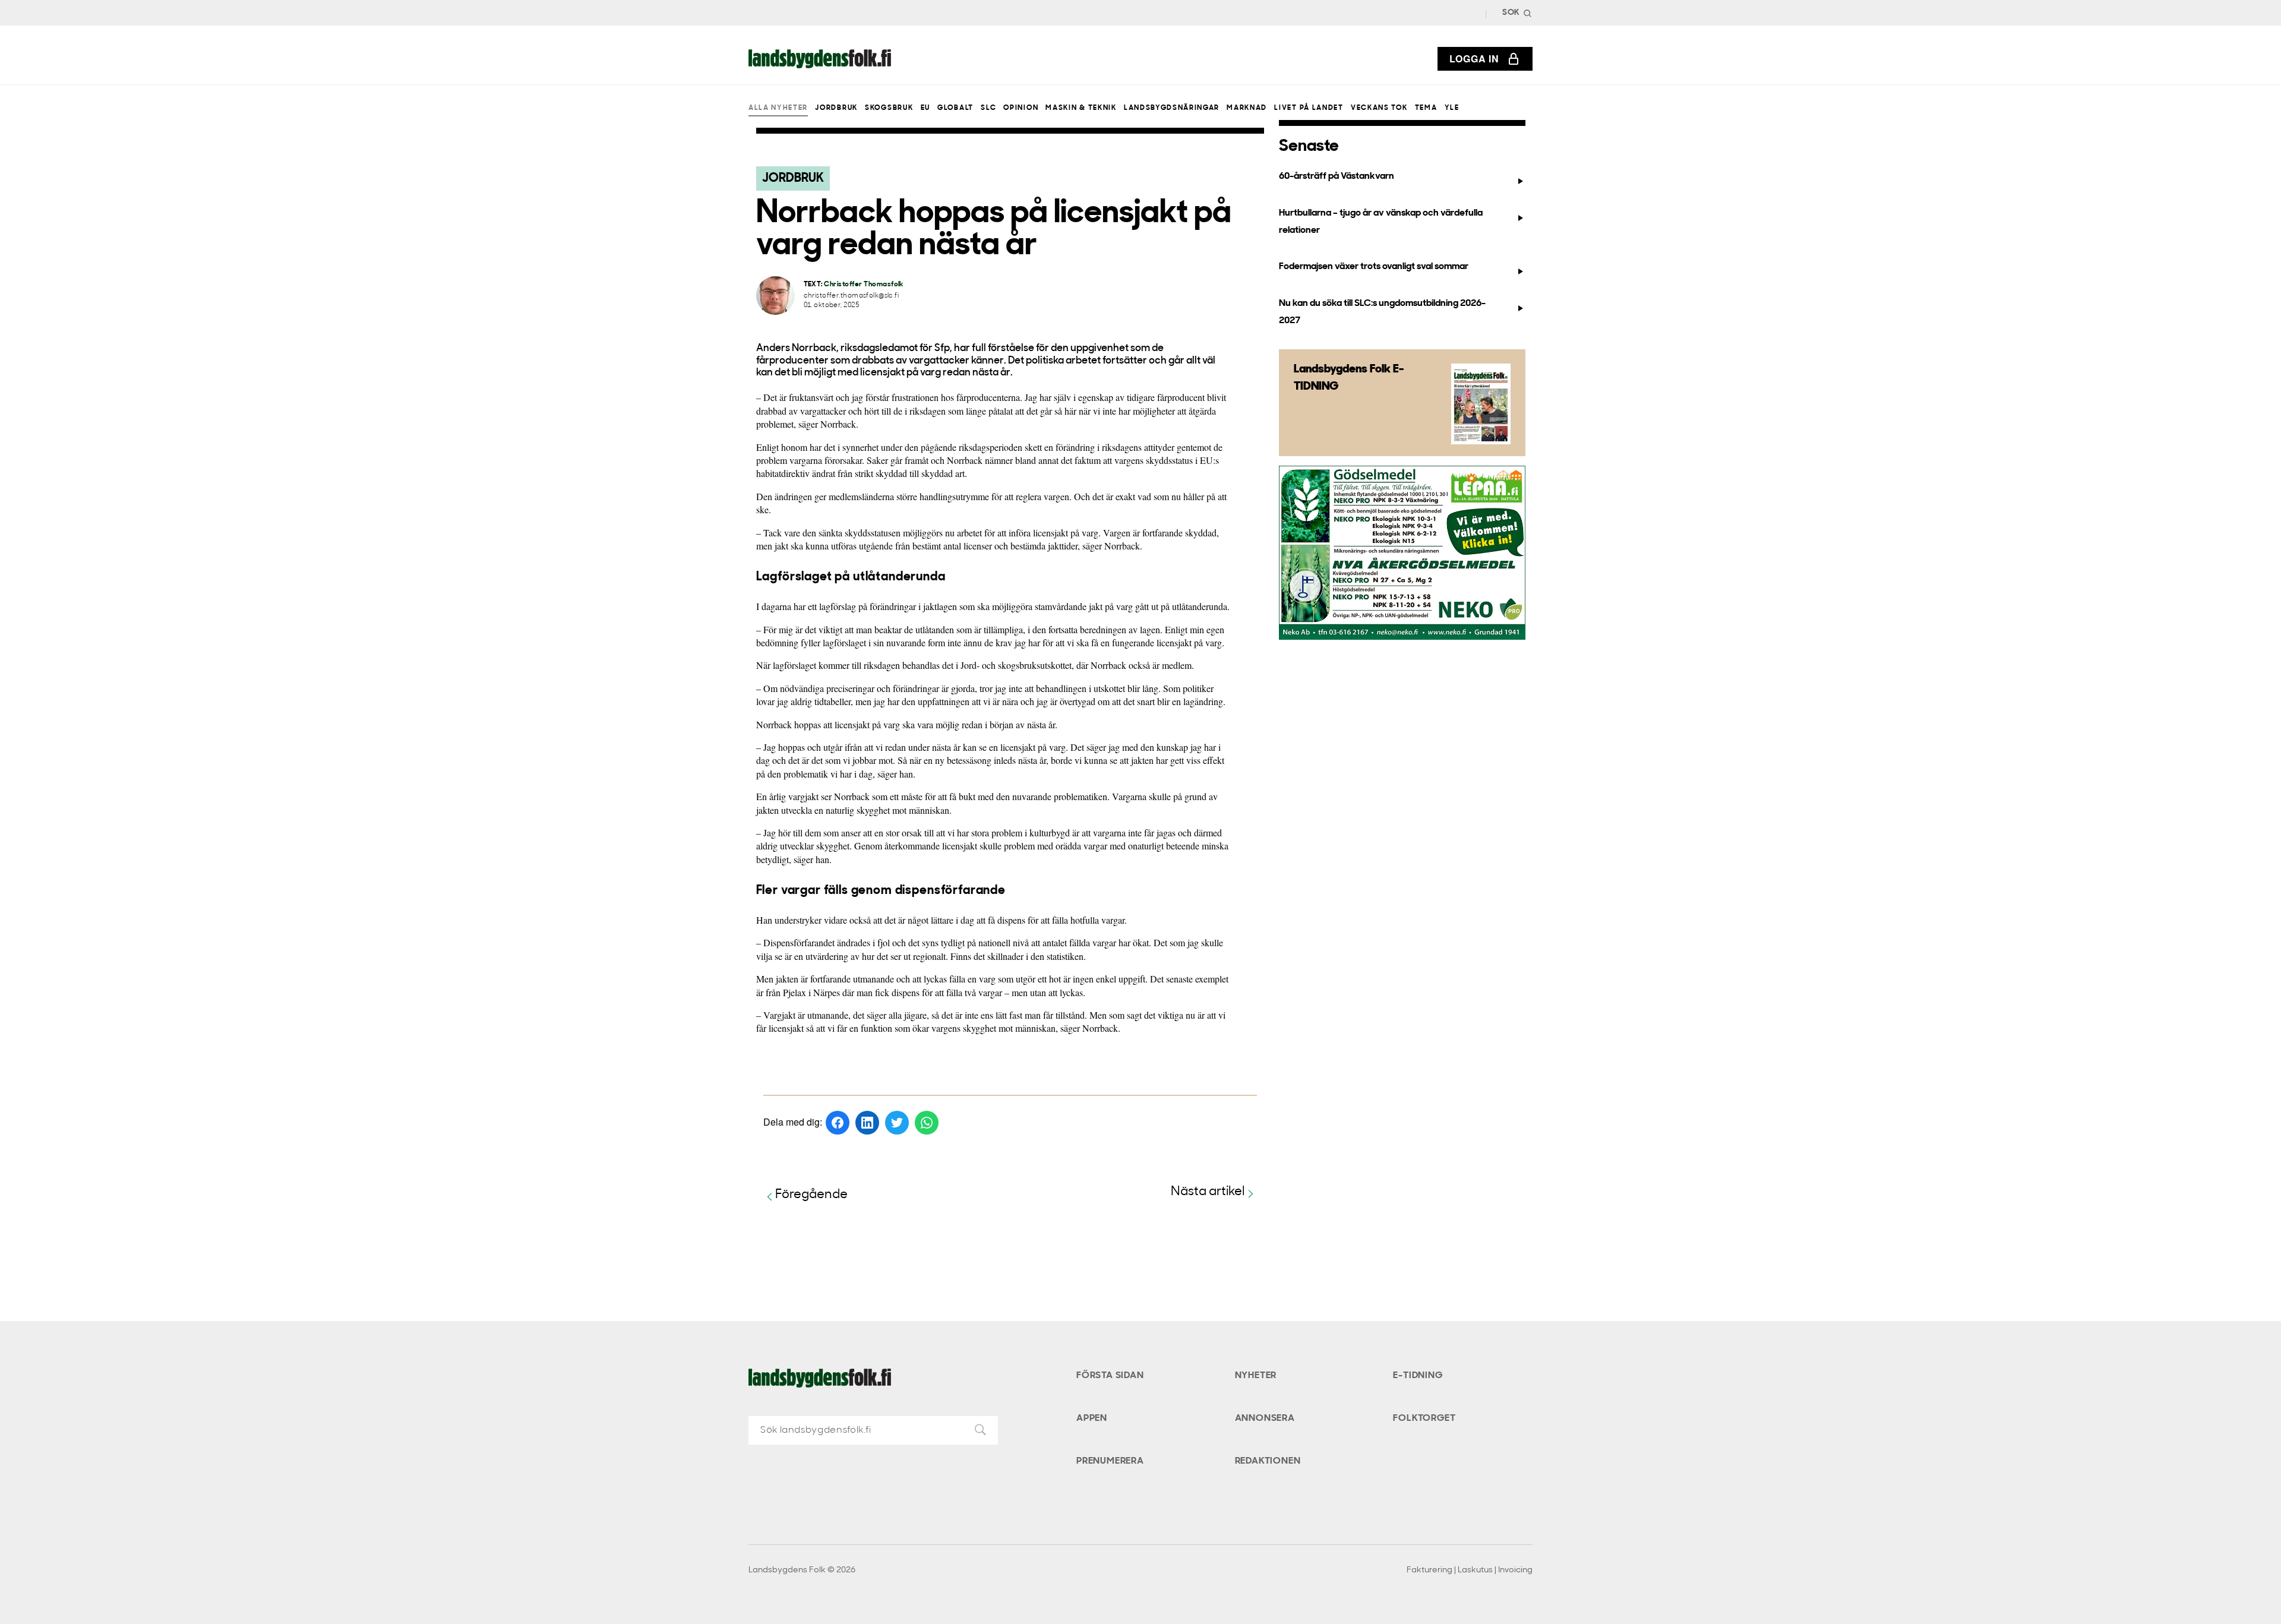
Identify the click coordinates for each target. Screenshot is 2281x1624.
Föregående (811, 1195)
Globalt (955, 108)
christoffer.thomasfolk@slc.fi (852, 296)
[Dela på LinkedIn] (867, 1123)
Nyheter (1256, 1376)
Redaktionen (1268, 1461)
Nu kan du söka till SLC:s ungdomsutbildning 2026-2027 (1382, 312)
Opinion (1021, 108)
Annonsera (1265, 1418)
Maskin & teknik (1081, 108)
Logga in (1474, 59)
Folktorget (1424, 1418)
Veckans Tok (1379, 108)
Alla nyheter (778, 108)
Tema (1426, 108)
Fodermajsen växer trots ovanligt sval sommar (1374, 267)
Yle (1452, 108)
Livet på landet (1309, 108)
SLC (988, 108)
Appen (1092, 1418)
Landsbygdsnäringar (1172, 108)
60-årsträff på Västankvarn (1337, 176)
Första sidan (1110, 1376)
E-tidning (1418, 1376)
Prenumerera (1110, 1461)
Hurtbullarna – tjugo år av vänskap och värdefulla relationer (1381, 222)
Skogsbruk (889, 108)
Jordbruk (836, 108)
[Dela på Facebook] (838, 1123)
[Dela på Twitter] (897, 1123)
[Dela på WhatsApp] (927, 1123)
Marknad (1247, 108)
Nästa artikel (1208, 1192)
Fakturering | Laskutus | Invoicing (1470, 1570)
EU (925, 108)
